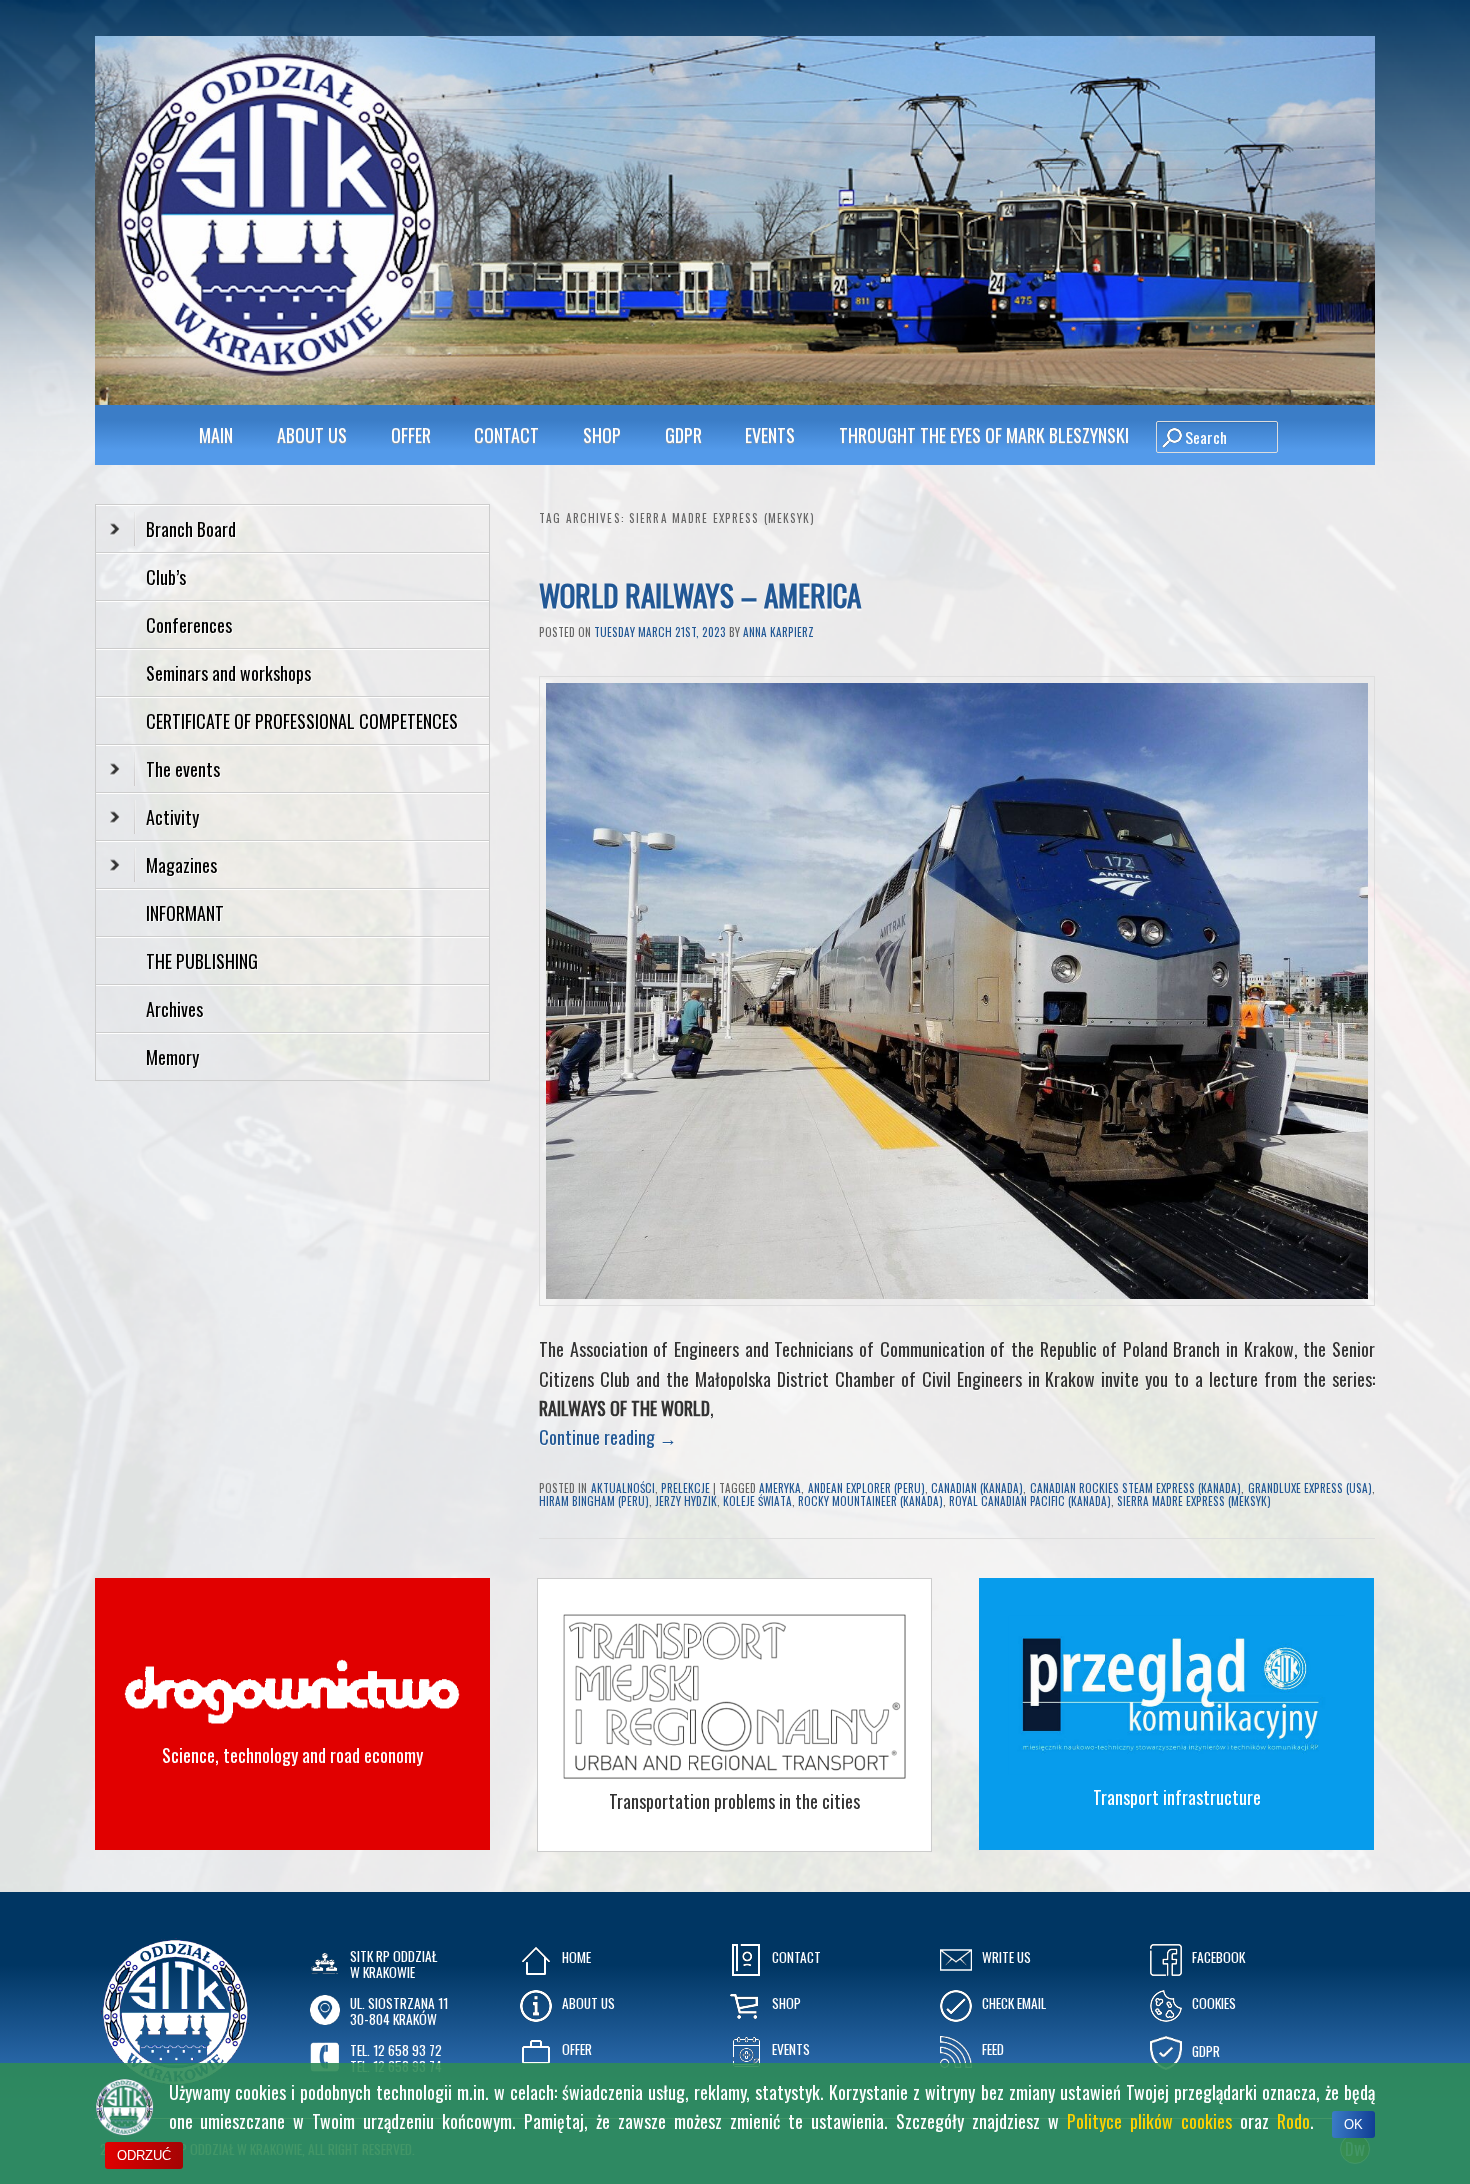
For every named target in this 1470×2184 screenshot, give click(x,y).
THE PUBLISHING (202, 961)
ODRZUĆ (144, 2155)
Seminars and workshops (228, 673)
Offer (411, 435)
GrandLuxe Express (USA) (1310, 1488)
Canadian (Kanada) (977, 1488)
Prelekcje (685, 1488)
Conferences (189, 625)
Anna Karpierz (778, 632)
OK (1353, 2124)
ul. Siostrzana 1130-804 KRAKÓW (399, 2011)
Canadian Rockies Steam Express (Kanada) (1136, 1488)
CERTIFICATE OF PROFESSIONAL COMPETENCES (304, 721)
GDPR (683, 435)
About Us (312, 435)
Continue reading (608, 1437)
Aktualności (623, 1488)
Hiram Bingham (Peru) (594, 1501)
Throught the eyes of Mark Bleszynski (984, 435)
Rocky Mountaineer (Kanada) (870, 1501)
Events (770, 435)
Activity (172, 817)
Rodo (1293, 2121)
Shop (602, 435)
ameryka (780, 1488)
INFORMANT (187, 913)
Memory (172, 1057)
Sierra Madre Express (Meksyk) (1194, 1501)
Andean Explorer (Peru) (866, 1488)
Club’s (166, 577)
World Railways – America (703, 594)
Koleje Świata (757, 1501)
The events (183, 769)
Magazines (181, 865)
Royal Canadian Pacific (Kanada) (1030, 1501)
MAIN (216, 435)
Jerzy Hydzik (686, 1501)
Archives (176, 1009)
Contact (506, 435)
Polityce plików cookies (1149, 2121)
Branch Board (191, 529)
